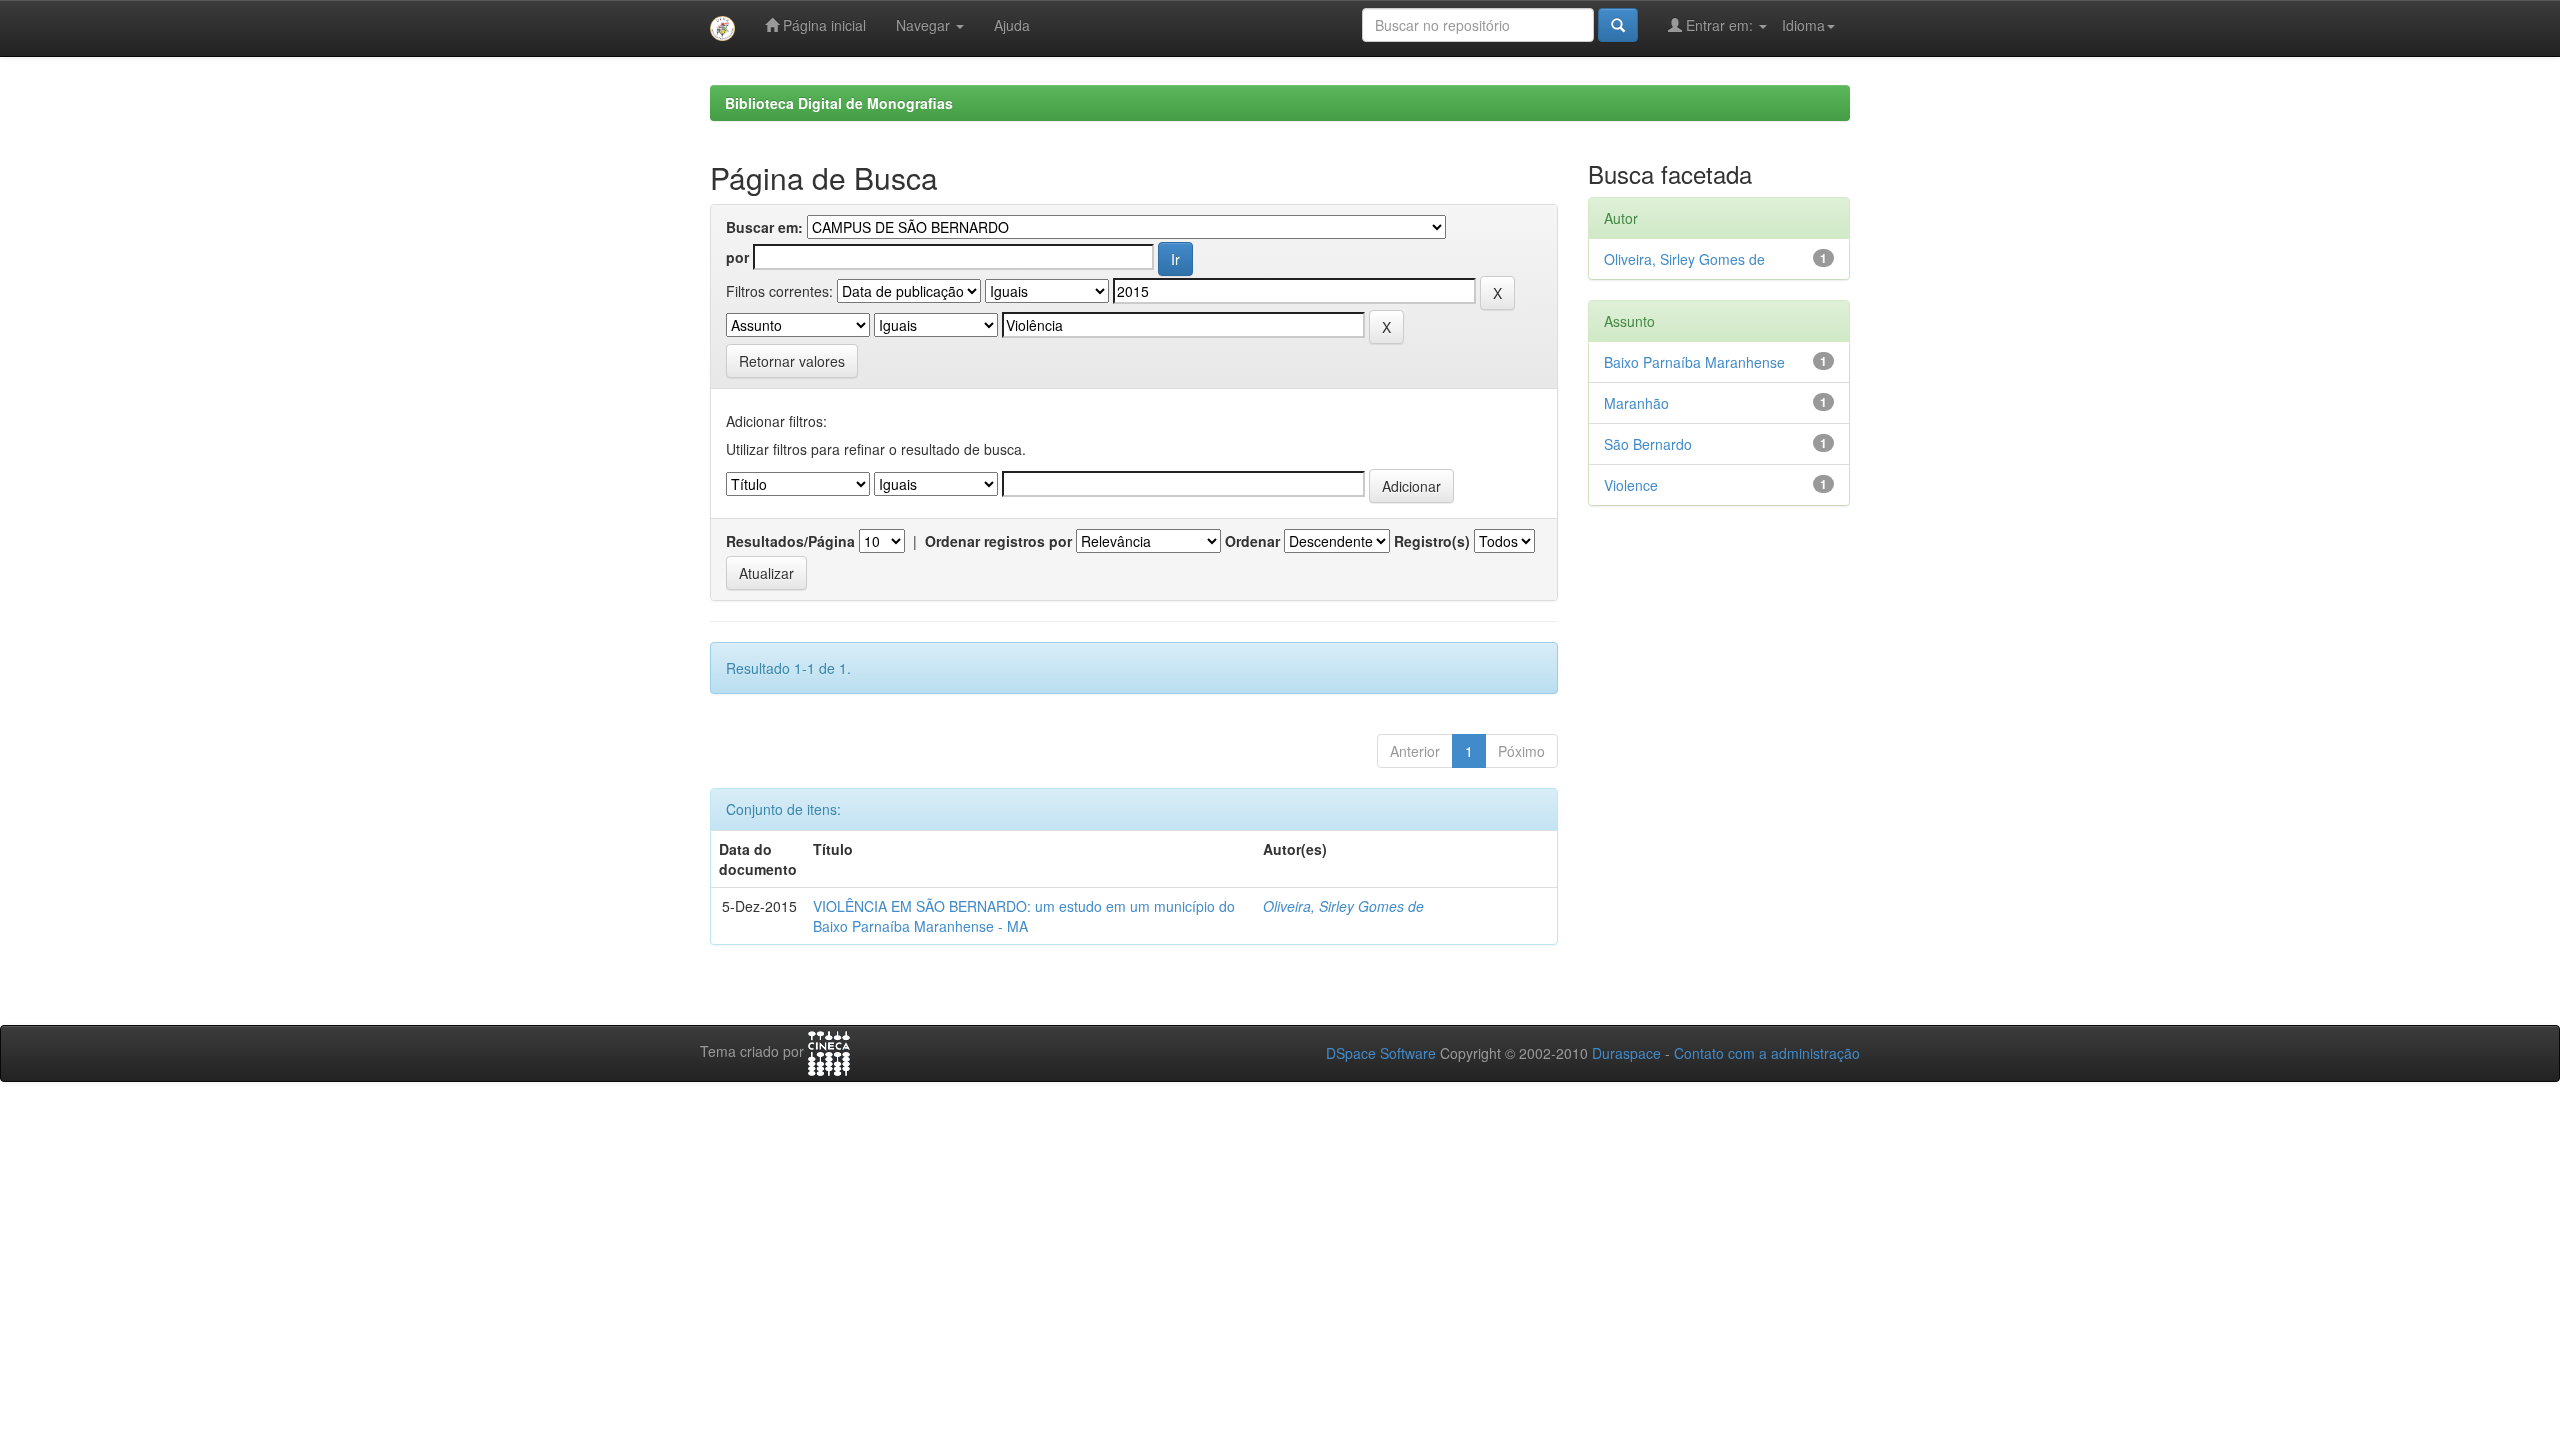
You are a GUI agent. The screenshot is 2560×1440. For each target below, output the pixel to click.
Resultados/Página (790, 541)
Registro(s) (1432, 541)
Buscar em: (764, 227)
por (737, 257)
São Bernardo (1648, 444)
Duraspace (1626, 1053)
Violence (1631, 485)
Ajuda (1012, 25)
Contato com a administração (1767, 1053)
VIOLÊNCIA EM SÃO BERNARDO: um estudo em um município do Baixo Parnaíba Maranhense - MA (1024, 916)
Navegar (925, 25)
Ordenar (1252, 541)
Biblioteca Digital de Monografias (839, 103)
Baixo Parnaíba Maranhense (1694, 362)
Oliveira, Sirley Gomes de (1343, 906)
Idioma (1803, 25)
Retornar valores (792, 361)
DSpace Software (1381, 1053)
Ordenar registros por (998, 541)
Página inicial (822, 25)
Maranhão (1636, 403)
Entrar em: (1719, 25)
